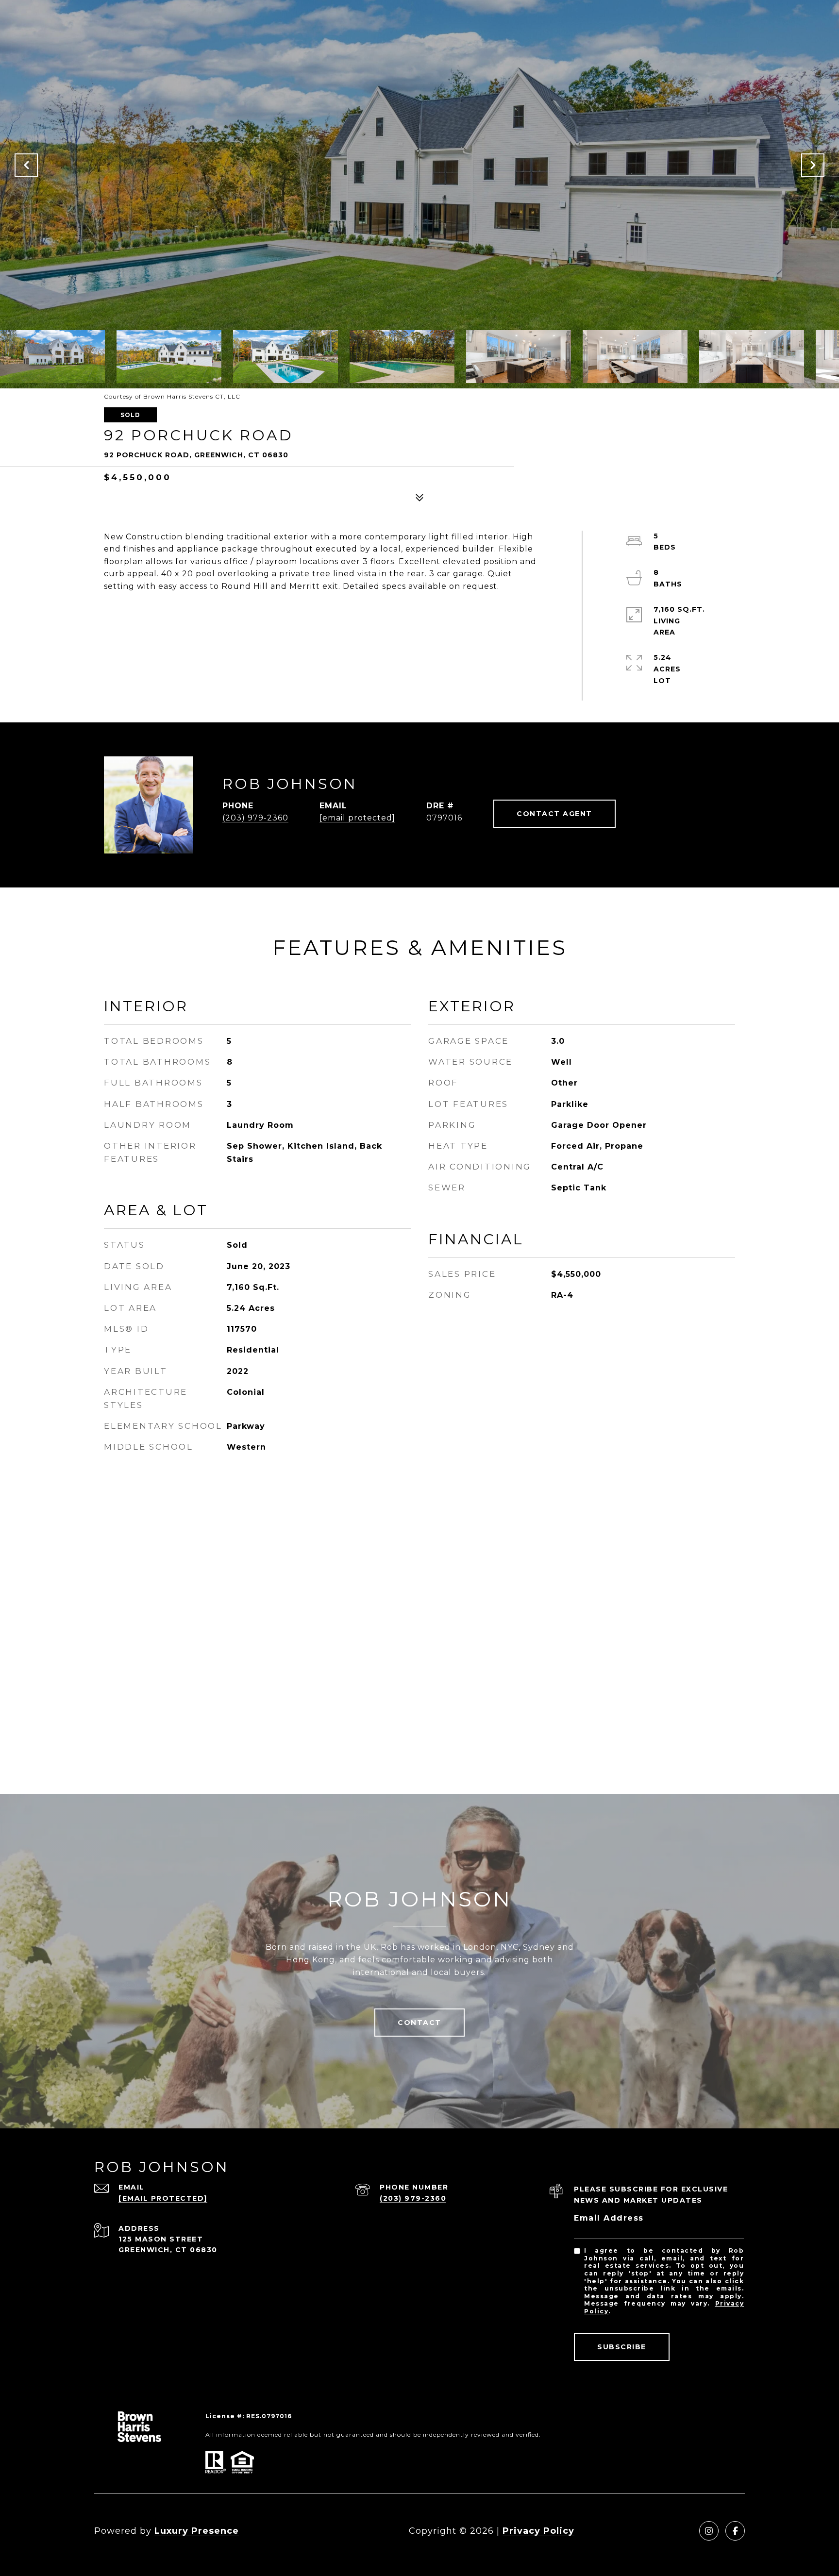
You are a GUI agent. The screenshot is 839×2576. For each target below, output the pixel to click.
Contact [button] (419, 2023)
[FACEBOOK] (735, 2531)
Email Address (609, 2218)
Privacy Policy (538, 2531)
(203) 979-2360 (255, 818)
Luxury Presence (197, 2531)
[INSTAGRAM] (709, 2531)
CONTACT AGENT (554, 814)
